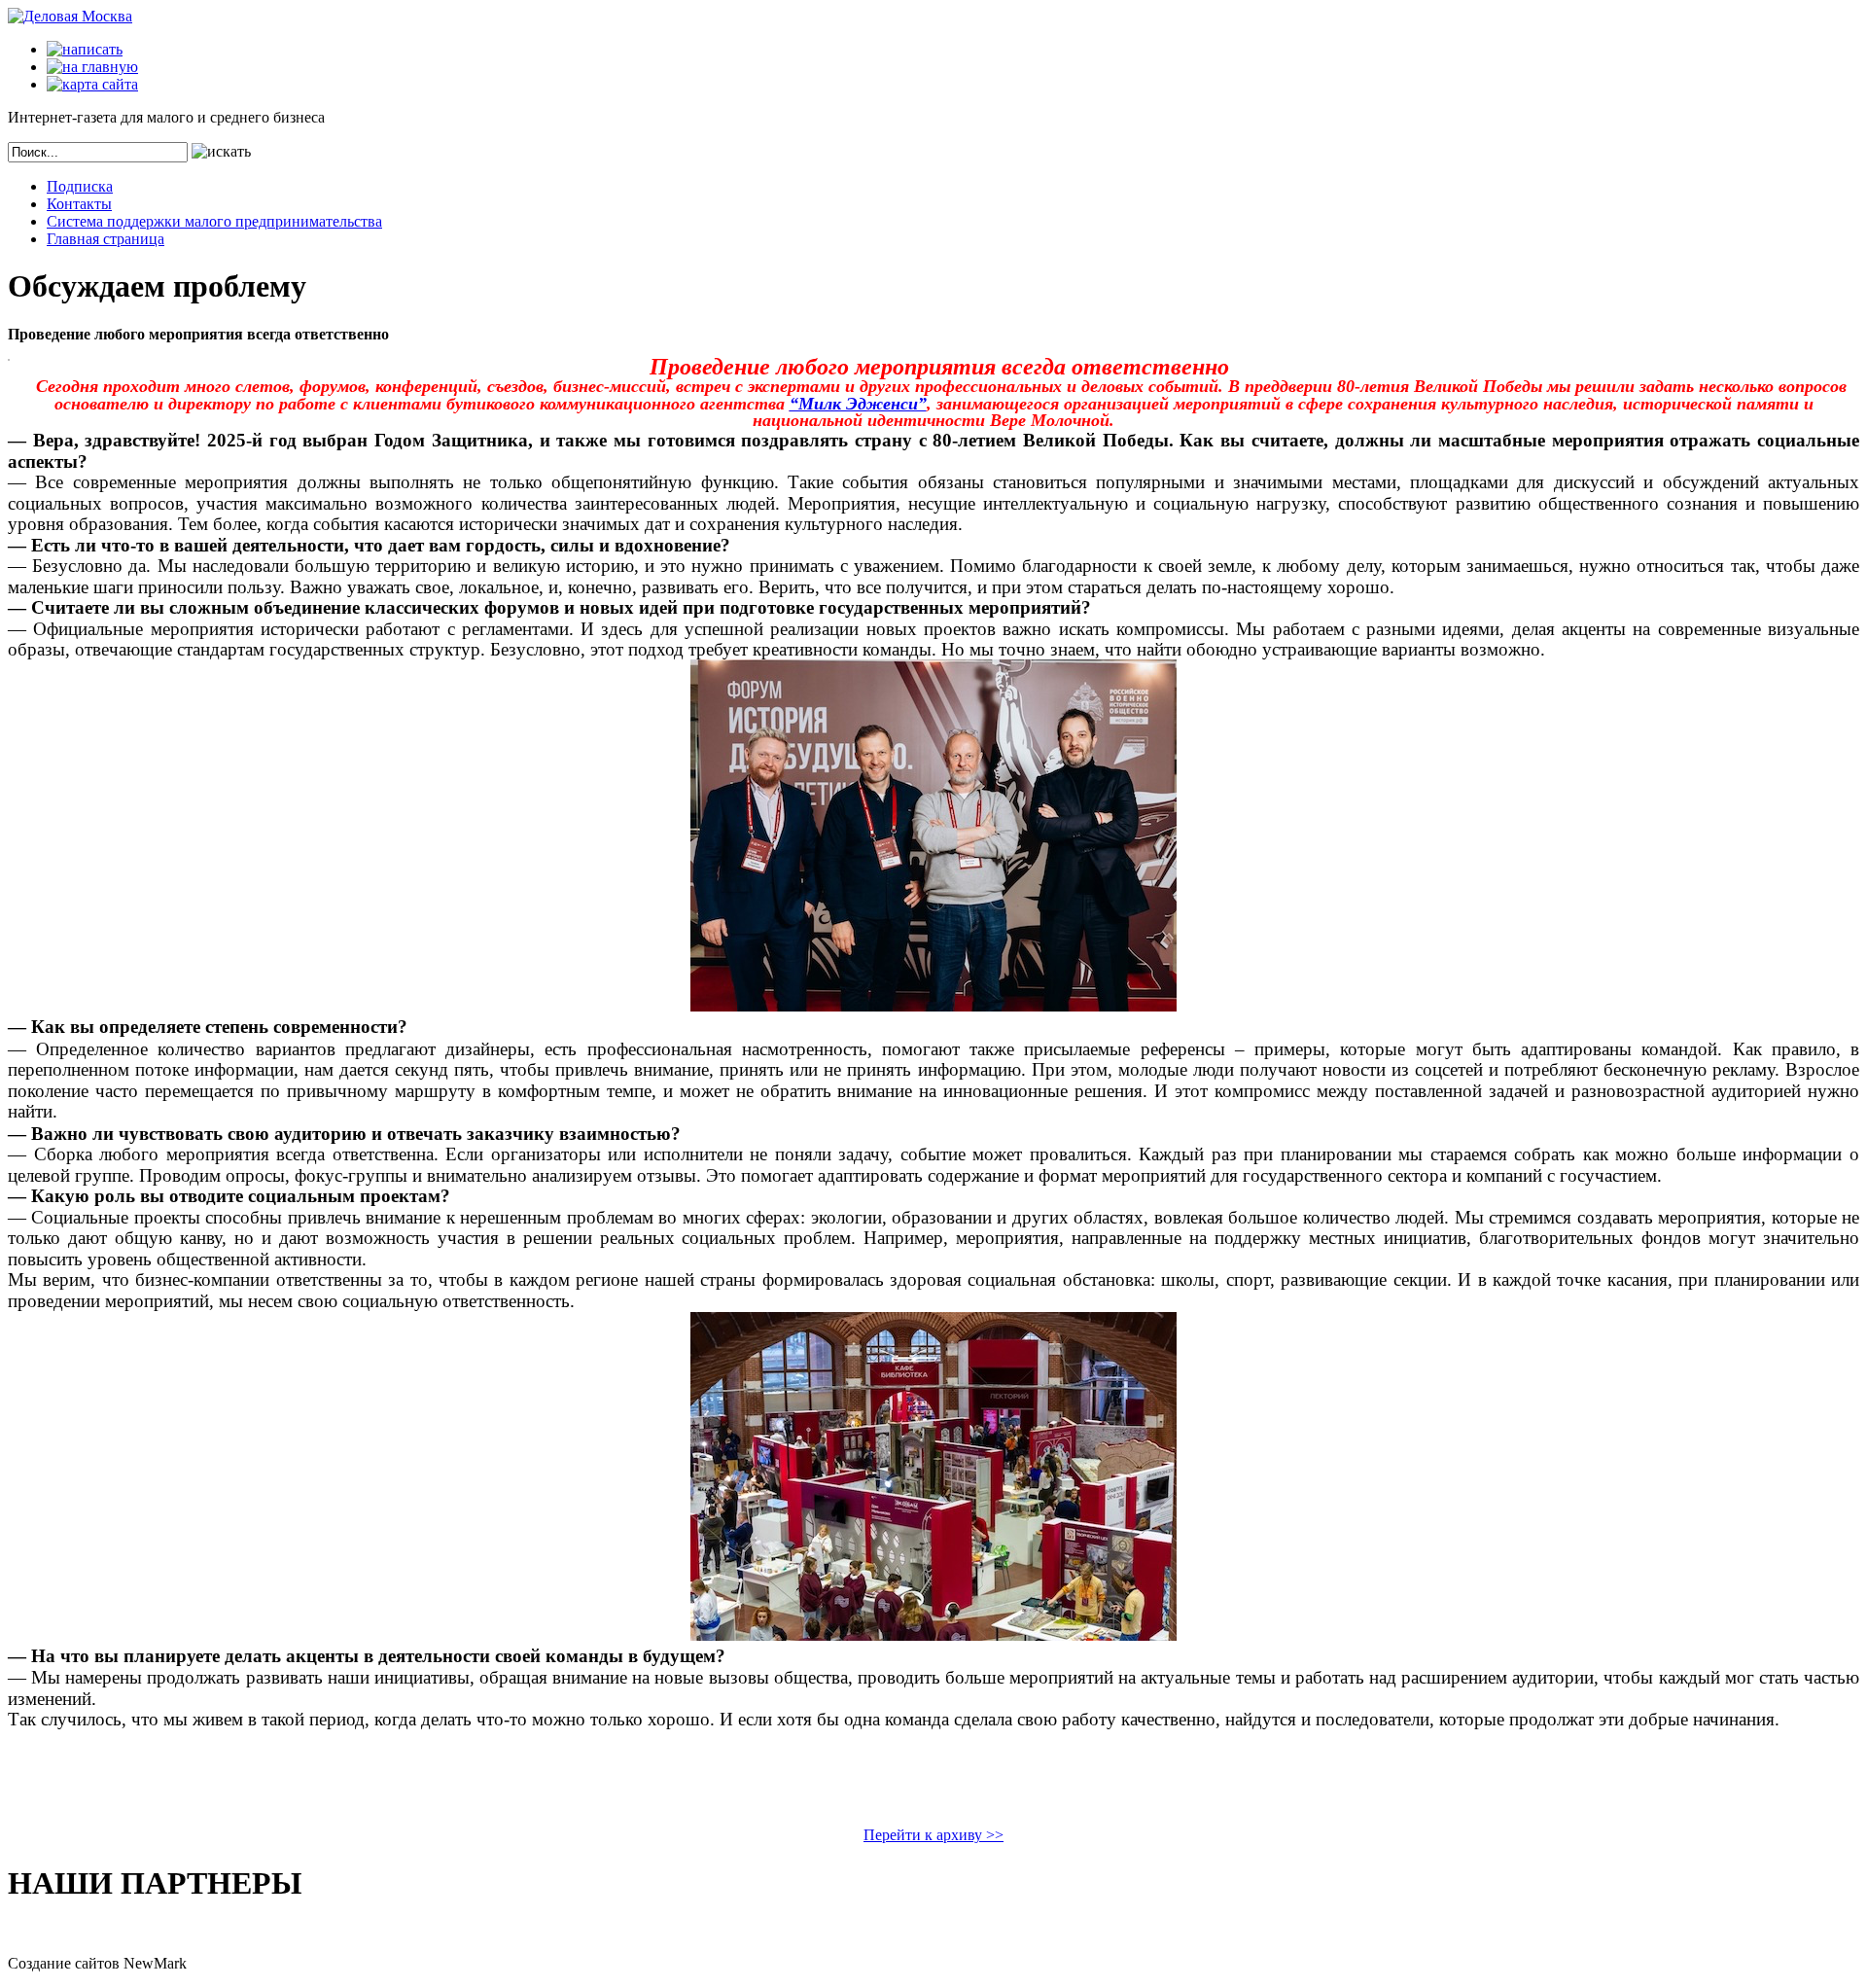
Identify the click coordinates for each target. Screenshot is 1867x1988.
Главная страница (106, 239)
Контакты (79, 204)
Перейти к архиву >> (933, 1835)
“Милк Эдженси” (858, 404)
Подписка (80, 186)
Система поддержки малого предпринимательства (214, 221)
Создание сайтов (64, 1963)
